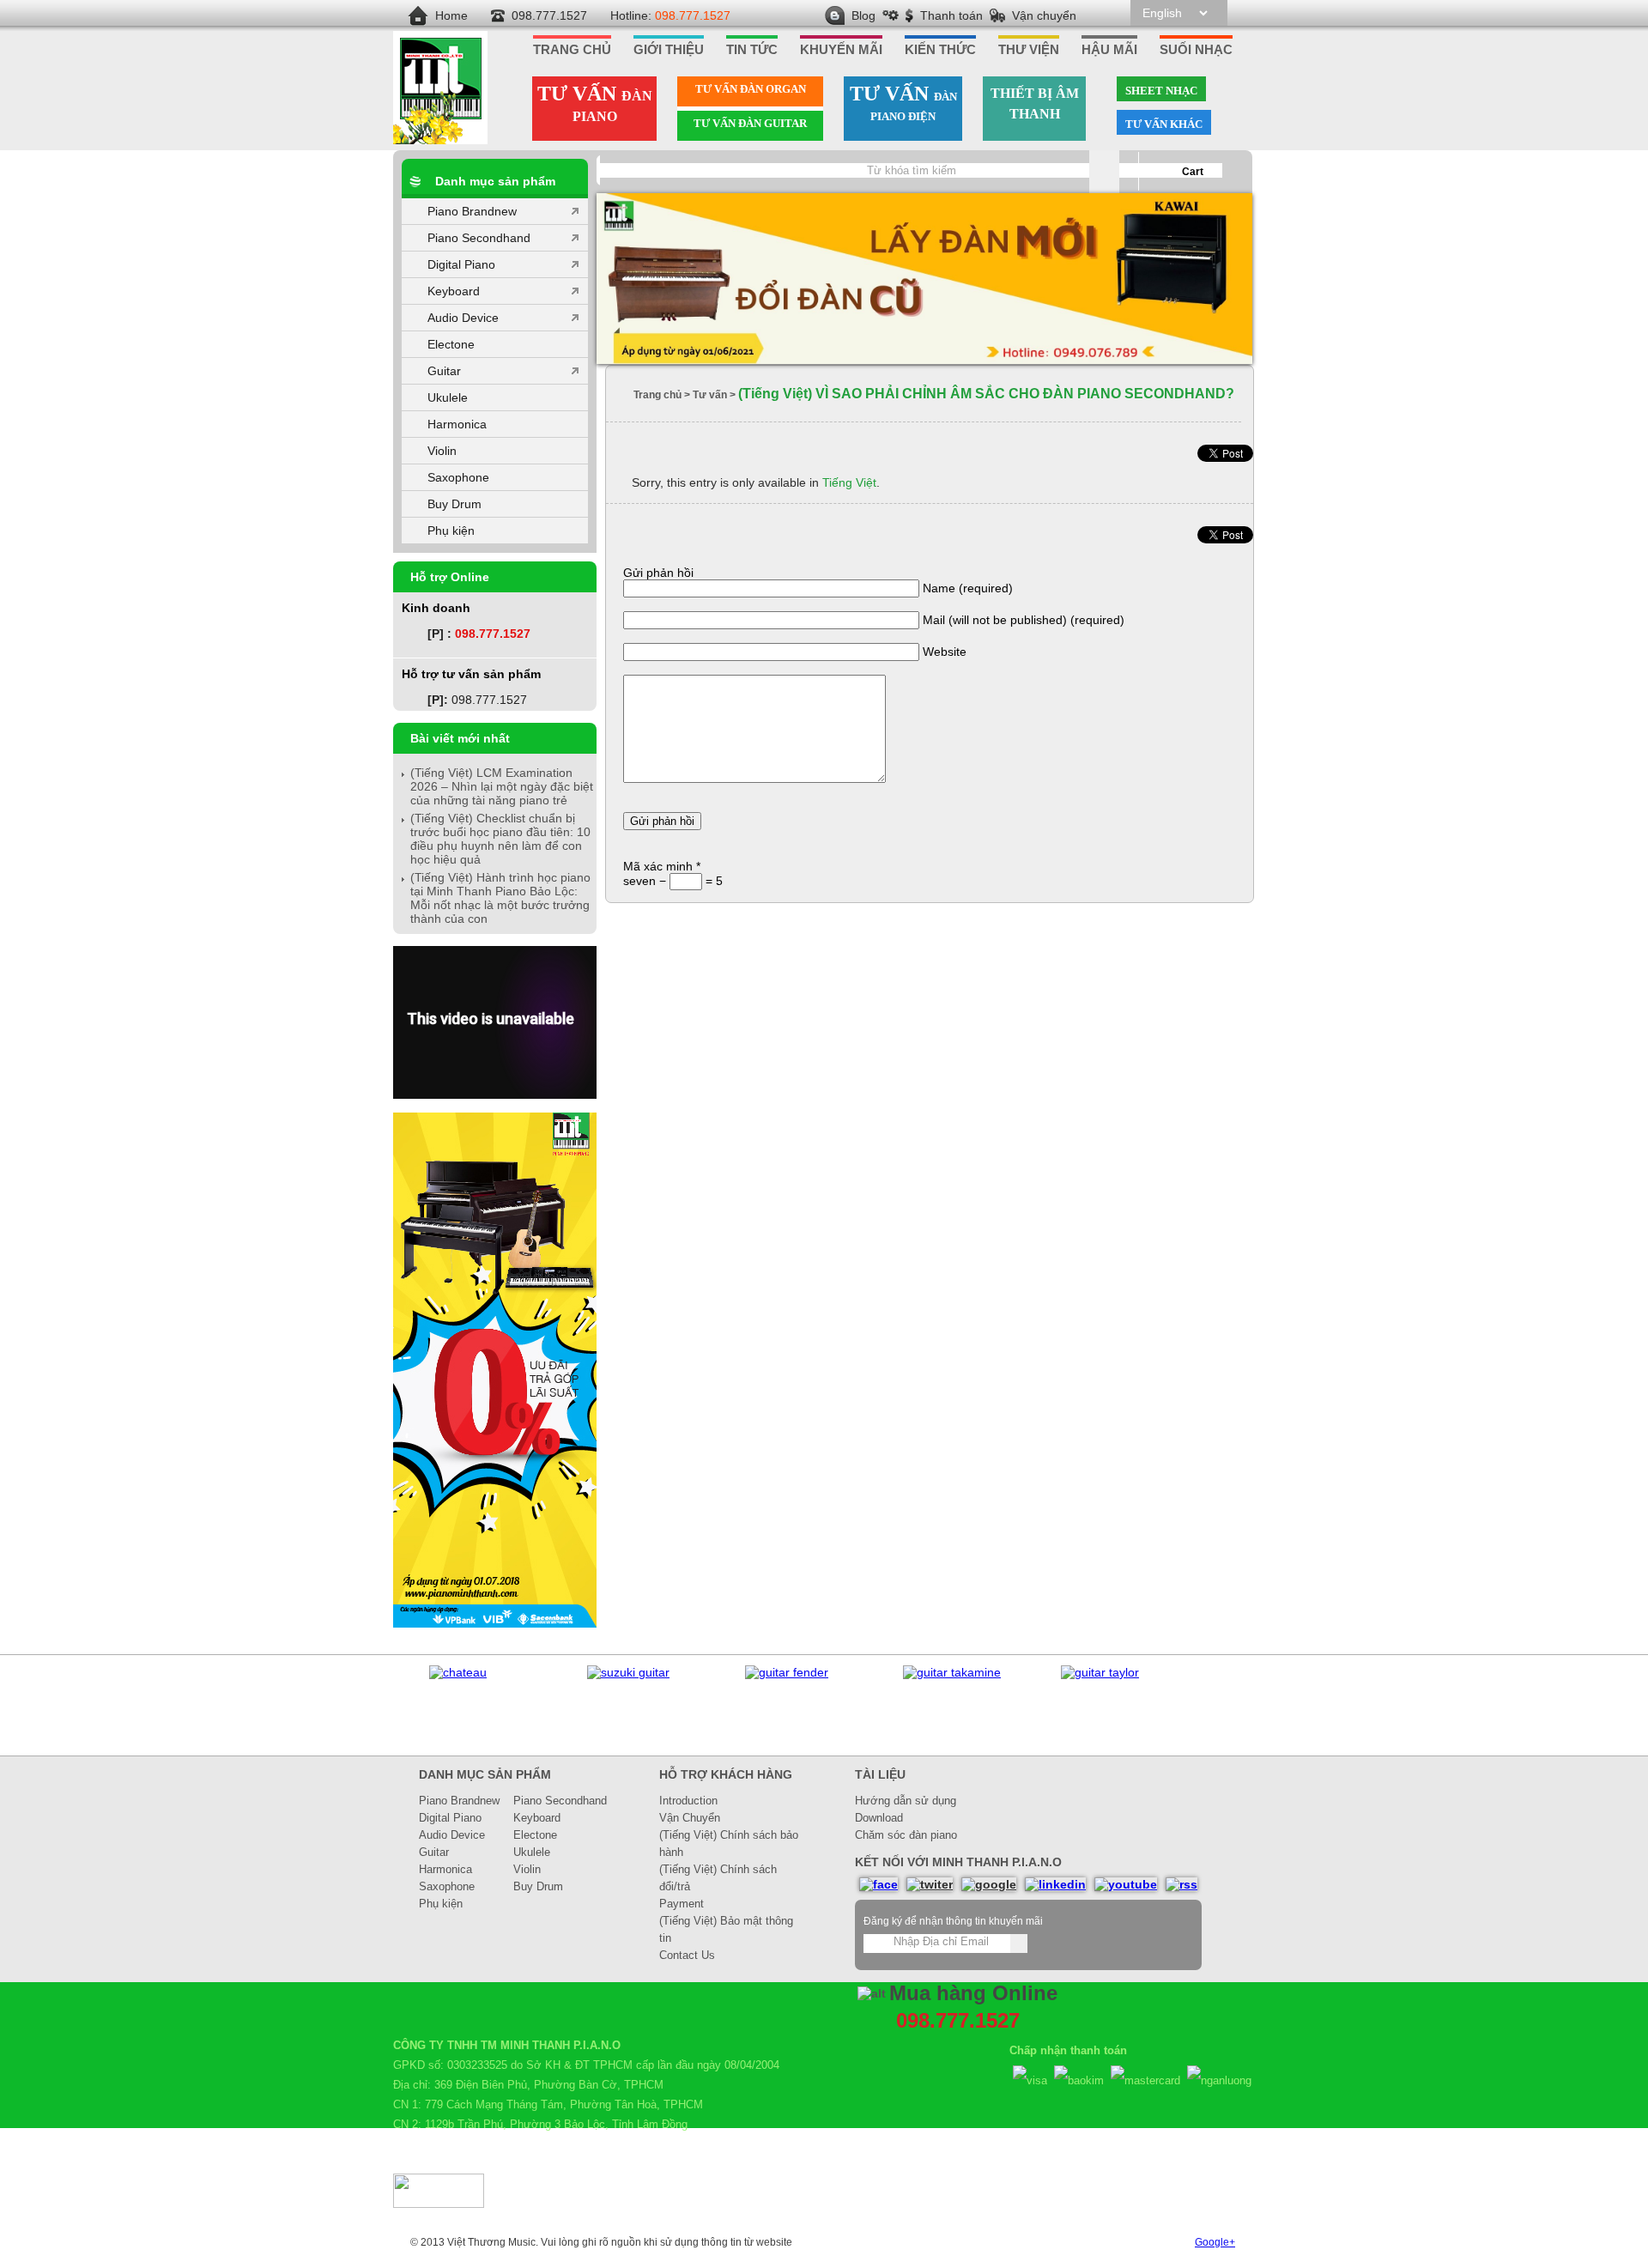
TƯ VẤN (595, 103)
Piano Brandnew (472, 211)
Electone (451, 344)
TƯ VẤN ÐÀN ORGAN (751, 89)
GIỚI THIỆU (669, 50)
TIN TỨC (752, 50)
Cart (1193, 172)
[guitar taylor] (1100, 1672)
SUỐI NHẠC (1196, 50)
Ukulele (448, 397)
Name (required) (968, 588)
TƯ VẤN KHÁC (1164, 124)
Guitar (444, 371)
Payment (682, 1904)
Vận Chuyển (690, 1818)
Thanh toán (951, 15)
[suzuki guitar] (628, 1672)
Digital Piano (461, 264)
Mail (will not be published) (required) (1024, 620)
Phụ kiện (451, 531)
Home (451, 15)
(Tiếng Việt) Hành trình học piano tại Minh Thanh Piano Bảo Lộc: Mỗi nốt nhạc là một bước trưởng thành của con (500, 898)
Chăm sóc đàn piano (906, 1835)
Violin (442, 451)
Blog (863, 15)
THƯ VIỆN (1029, 50)
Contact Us (687, 1955)
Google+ (1215, 2242)
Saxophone (458, 477)
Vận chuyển (1044, 15)
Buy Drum (454, 504)
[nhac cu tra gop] (495, 1623)
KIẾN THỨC (940, 50)
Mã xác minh (662, 866)
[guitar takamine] (952, 1672)
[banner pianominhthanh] (924, 279)
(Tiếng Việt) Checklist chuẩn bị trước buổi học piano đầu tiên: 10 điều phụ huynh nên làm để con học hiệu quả (500, 839)
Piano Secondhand (479, 238)
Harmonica (457, 424)
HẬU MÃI (1109, 50)
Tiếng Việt (849, 482)
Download (879, 1818)
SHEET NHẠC (1161, 91)
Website (945, 652)
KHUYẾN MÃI (841, 50)
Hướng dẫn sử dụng (906, 1801)
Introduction (688, 1801)
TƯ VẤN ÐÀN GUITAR (750, 123)
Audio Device (463, 318)
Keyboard (454, 291)
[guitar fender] (787, 1672)
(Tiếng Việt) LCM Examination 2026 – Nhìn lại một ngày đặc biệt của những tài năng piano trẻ (502, 786)
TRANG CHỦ (572, 50)
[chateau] (458, 1672)
